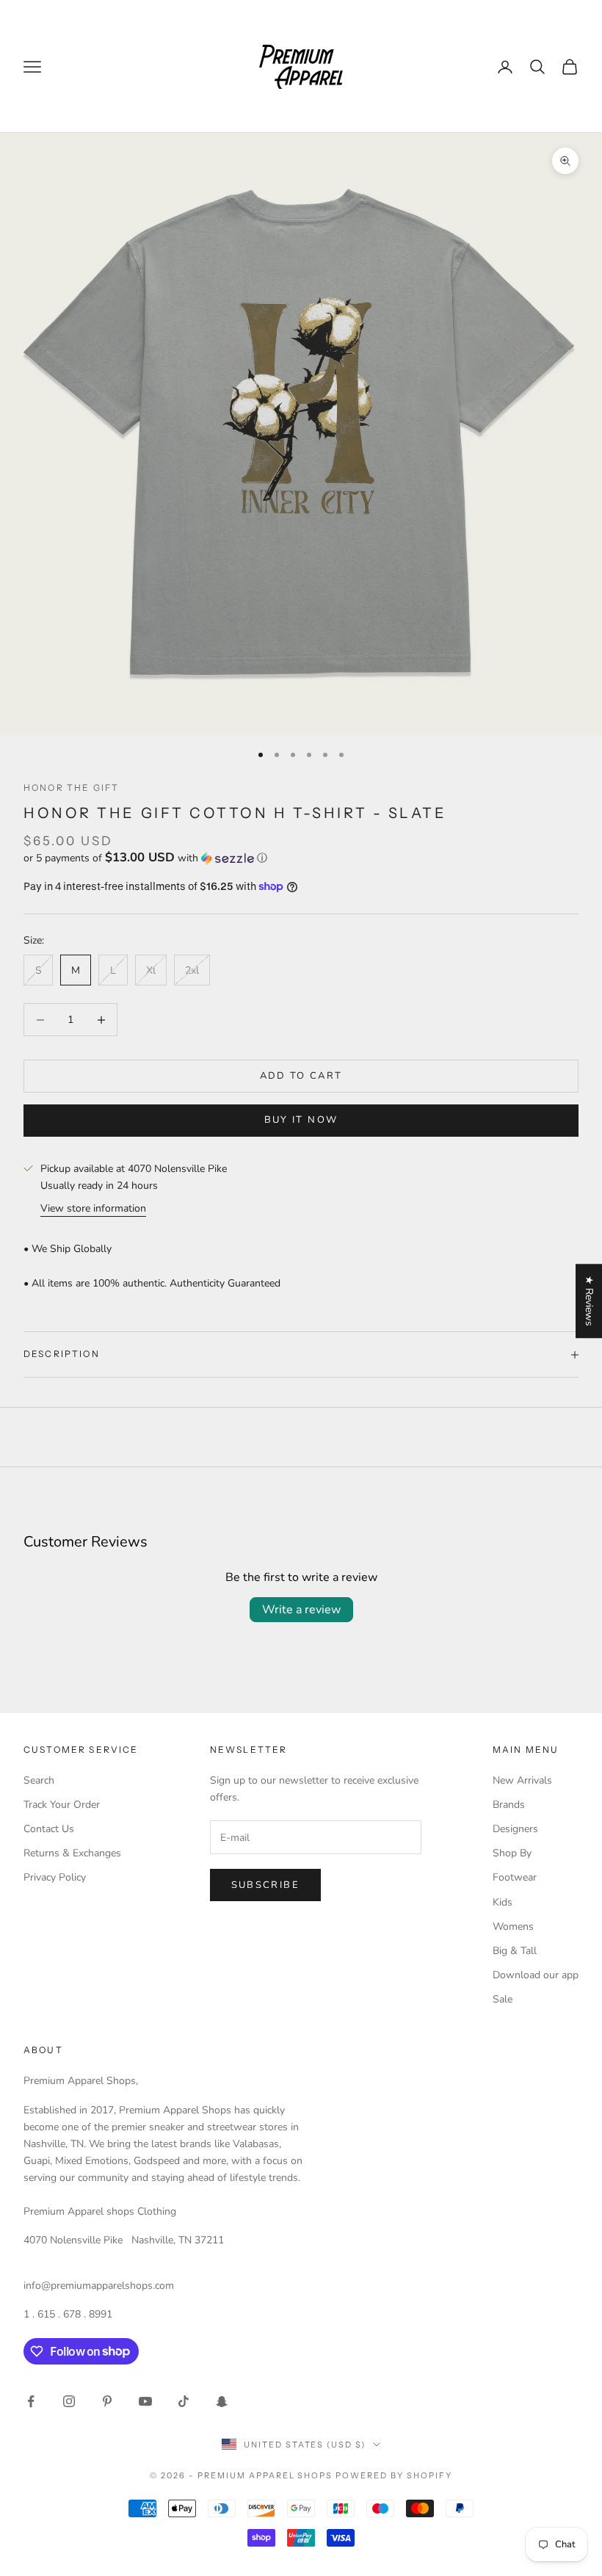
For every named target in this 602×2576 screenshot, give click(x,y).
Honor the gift (71, 788)
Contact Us (49, 1829)
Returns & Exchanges (72, 1853)
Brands (509, 1805)
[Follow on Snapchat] (222, 2401)
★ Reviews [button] (589, 1301)
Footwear (515, 1877)
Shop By (512, 1853)
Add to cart (301, 1076)
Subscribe (265, 1885)
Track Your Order (62, 1805)
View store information (93, 1208)
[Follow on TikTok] (184, 2401)
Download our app (536, 1975)
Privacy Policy (55, 1877)
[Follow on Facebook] (31, 2401)
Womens (513, 1926)
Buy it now (301, 1120)
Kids (503, 1902)
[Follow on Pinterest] (107, 2401)
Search (39, 1780)
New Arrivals (522, 1780)
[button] (301, 858)
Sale (503, 1999)
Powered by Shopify (394, 2475)
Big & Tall (515, 1951)
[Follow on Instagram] (69, 2401)
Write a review (301, 1610)
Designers (515, 1829)
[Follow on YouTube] (145, 2401)
